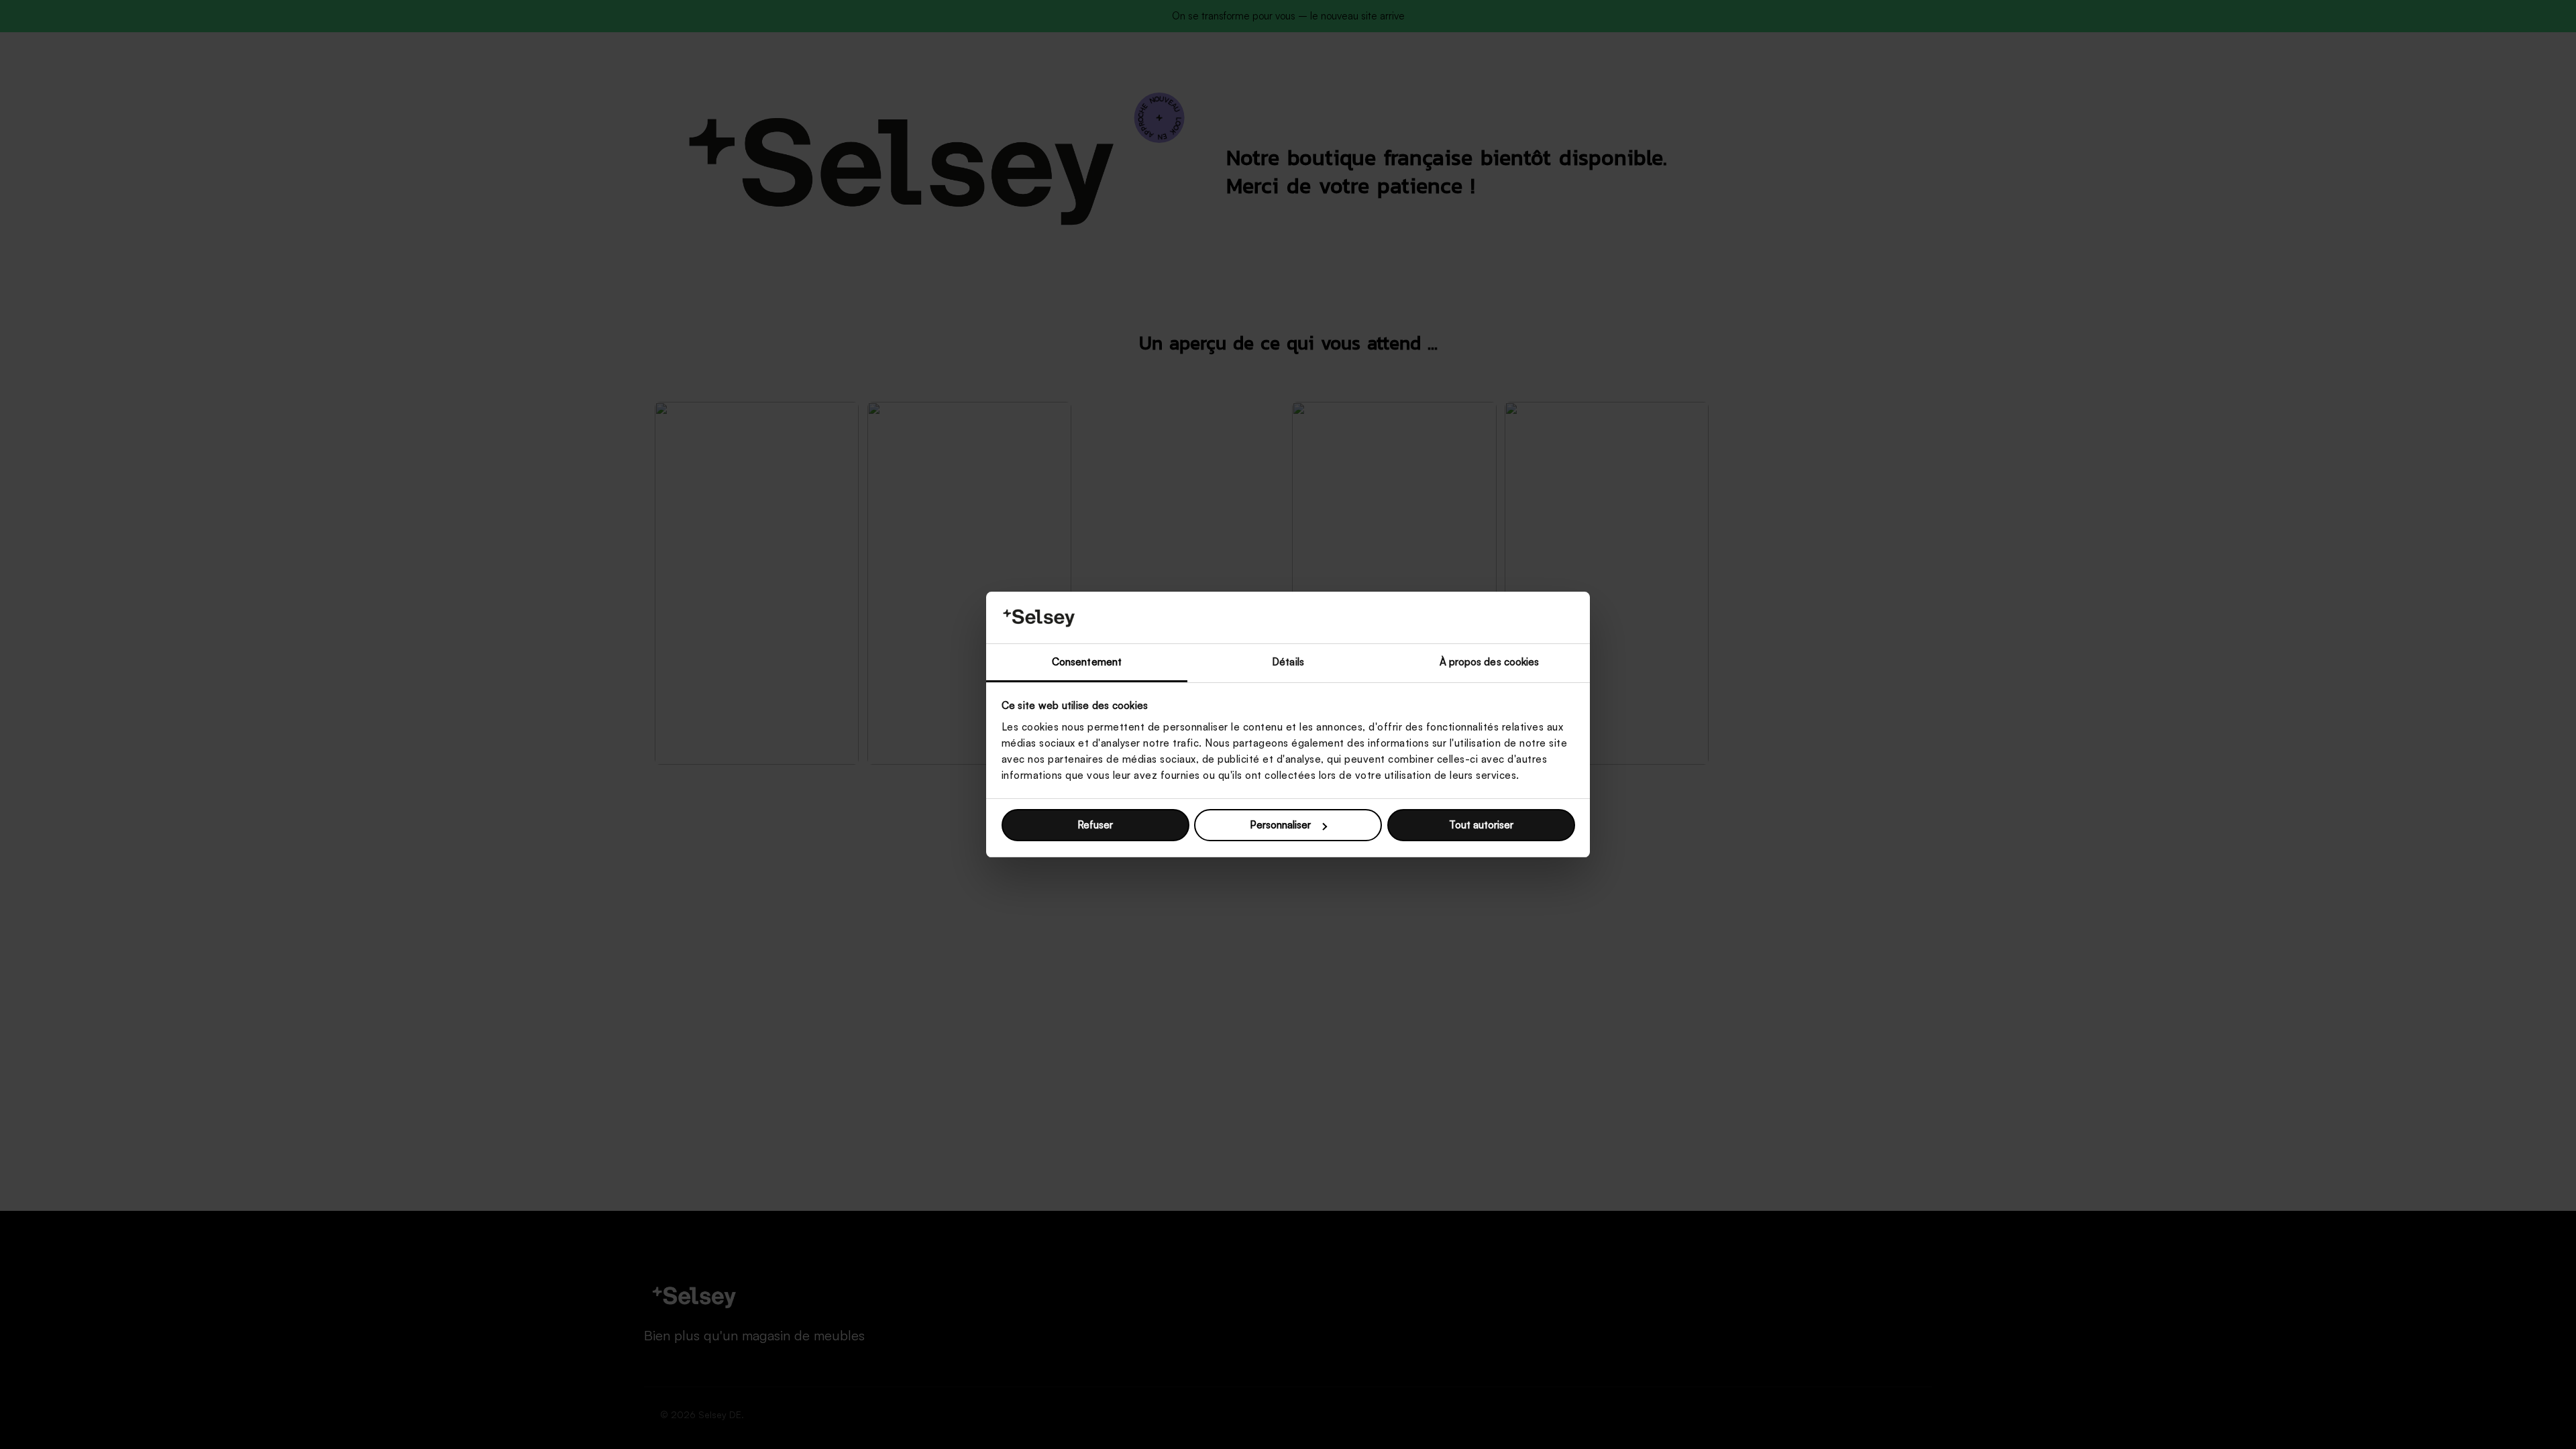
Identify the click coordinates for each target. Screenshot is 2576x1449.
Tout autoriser (1481, 825)
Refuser (1095, 825)
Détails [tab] (1288, 662)
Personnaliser (1280, 825)
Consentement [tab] (1087, 662)
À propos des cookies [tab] (1490, 662)
